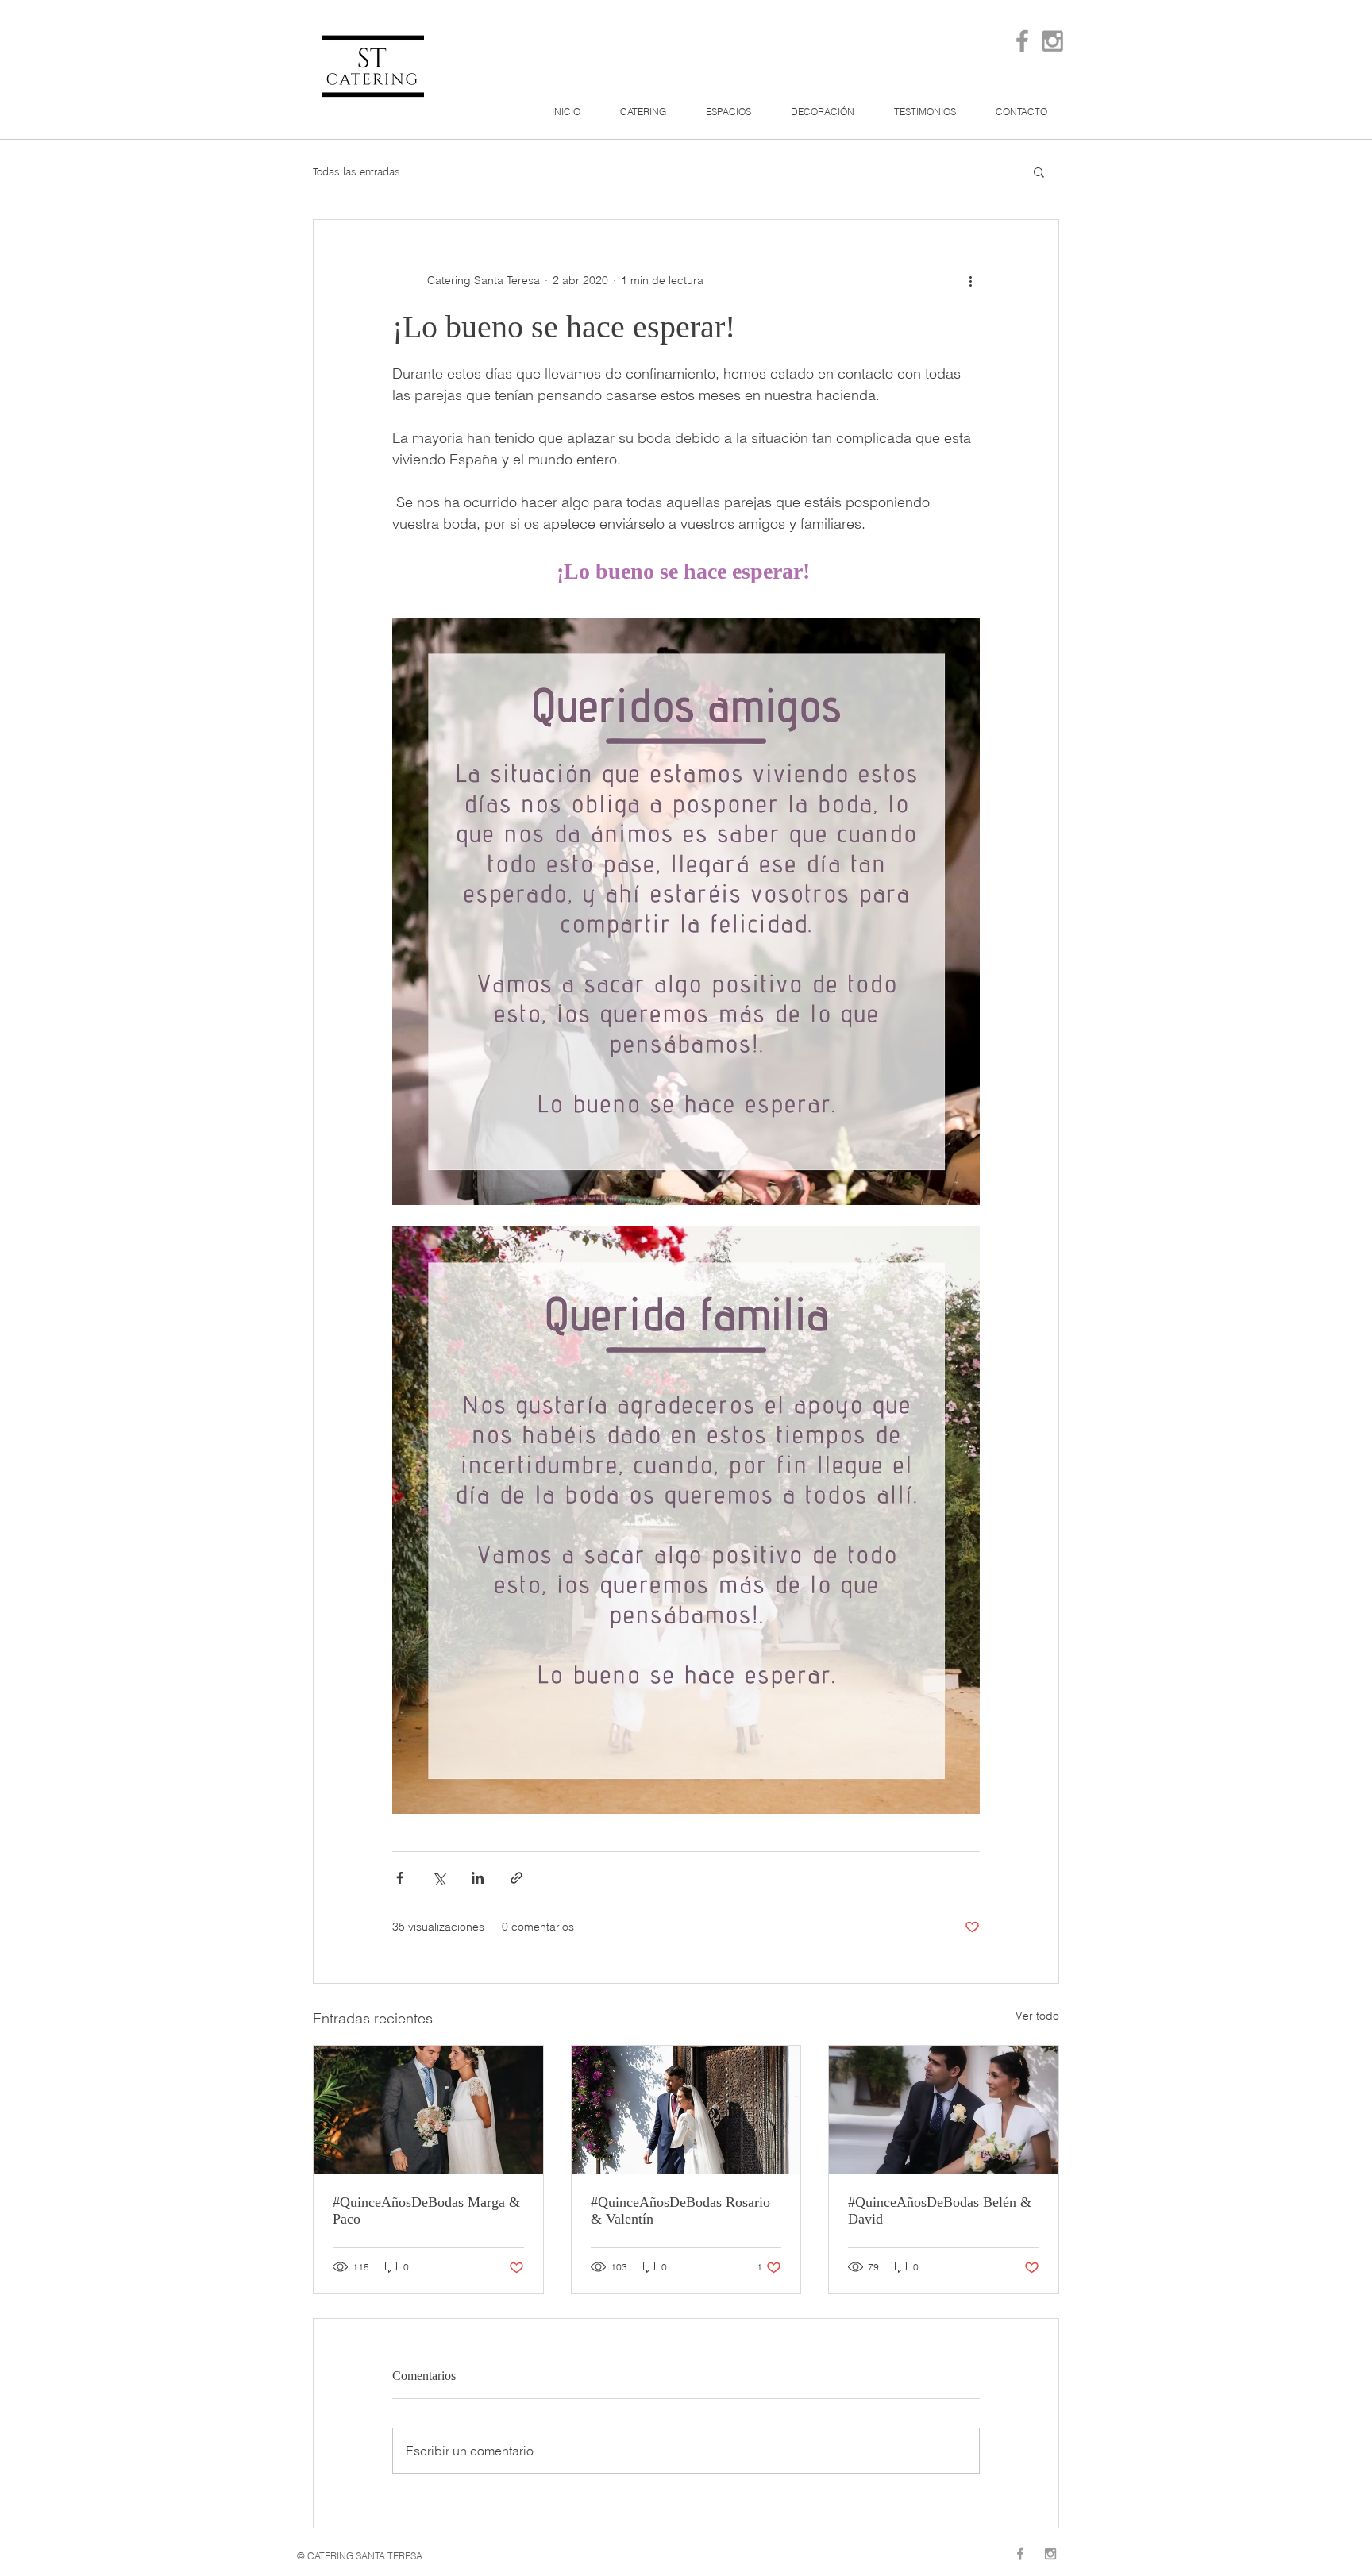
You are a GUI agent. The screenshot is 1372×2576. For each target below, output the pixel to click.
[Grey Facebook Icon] (1022, 41)
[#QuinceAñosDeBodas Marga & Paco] (428, 2110)
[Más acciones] (970, 280)
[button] (1039, 171)
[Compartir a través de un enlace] (516, 1878)
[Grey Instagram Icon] (1052, 41)
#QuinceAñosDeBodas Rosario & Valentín (680, 2210)
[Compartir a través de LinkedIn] (478, 1878)
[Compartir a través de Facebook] (400, 1878)
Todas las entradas (356, 171)
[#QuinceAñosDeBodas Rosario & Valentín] (686, 2110)
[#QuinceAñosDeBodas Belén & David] (944, 2110)
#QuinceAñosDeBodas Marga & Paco (426, 2210)
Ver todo (1037, 2016)
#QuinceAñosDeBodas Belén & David (940, 2210)
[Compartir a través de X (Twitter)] (439, 1878)
